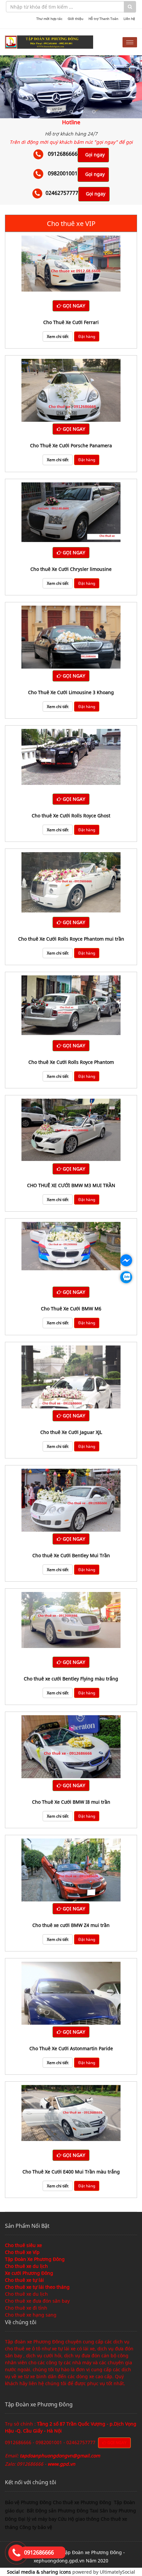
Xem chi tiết (58, 336)
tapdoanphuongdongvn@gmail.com (60, 2456)
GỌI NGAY (73, 306)
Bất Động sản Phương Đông (58, 2511)
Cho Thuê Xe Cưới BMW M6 (71, 1309)
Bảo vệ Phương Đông (28, 2502)
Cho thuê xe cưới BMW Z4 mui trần (71, 1925)
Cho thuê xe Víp (22, 2252)
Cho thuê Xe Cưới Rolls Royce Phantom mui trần (71, 939)
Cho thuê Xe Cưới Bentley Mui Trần (71, 1555)
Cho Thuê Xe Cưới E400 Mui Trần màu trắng (71, 2172)
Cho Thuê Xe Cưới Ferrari (71, 322)
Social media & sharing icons (40, 2572)
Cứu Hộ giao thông (79, 2519)
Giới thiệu (75, 19)
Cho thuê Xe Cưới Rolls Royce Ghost (71, 816)
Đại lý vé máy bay (38, 2519)
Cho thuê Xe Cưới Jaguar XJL (71, 1432)
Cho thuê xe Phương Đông (83, 2502)
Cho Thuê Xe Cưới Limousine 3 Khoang (71, 692)
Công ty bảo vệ (36, 2527)
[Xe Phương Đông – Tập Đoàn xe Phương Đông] (49, 42)
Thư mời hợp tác (49, 19)
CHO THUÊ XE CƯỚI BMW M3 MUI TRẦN (71, 1185)
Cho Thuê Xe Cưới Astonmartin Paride (71, 2048)
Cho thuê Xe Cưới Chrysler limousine (71, 569)
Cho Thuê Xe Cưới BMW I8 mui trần (71, 1802)
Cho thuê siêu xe (23, 2245)
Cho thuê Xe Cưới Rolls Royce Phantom (71, 1062)
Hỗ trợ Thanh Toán (103, 19)
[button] (11, 87)
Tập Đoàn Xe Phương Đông (35, 2259)
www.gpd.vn (61, 2464)
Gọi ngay (95, 155)
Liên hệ (129, 19)
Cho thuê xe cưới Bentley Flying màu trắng (71, 1679)
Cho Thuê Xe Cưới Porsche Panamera (71, 445)
